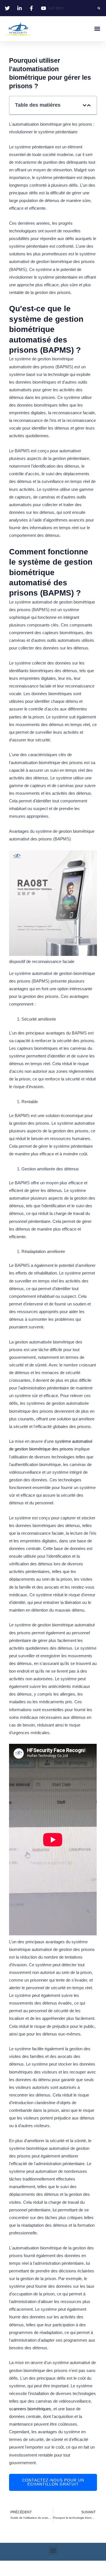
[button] (99, 8)
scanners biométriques (30, 2409)
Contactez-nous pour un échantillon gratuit (53, 2482)
